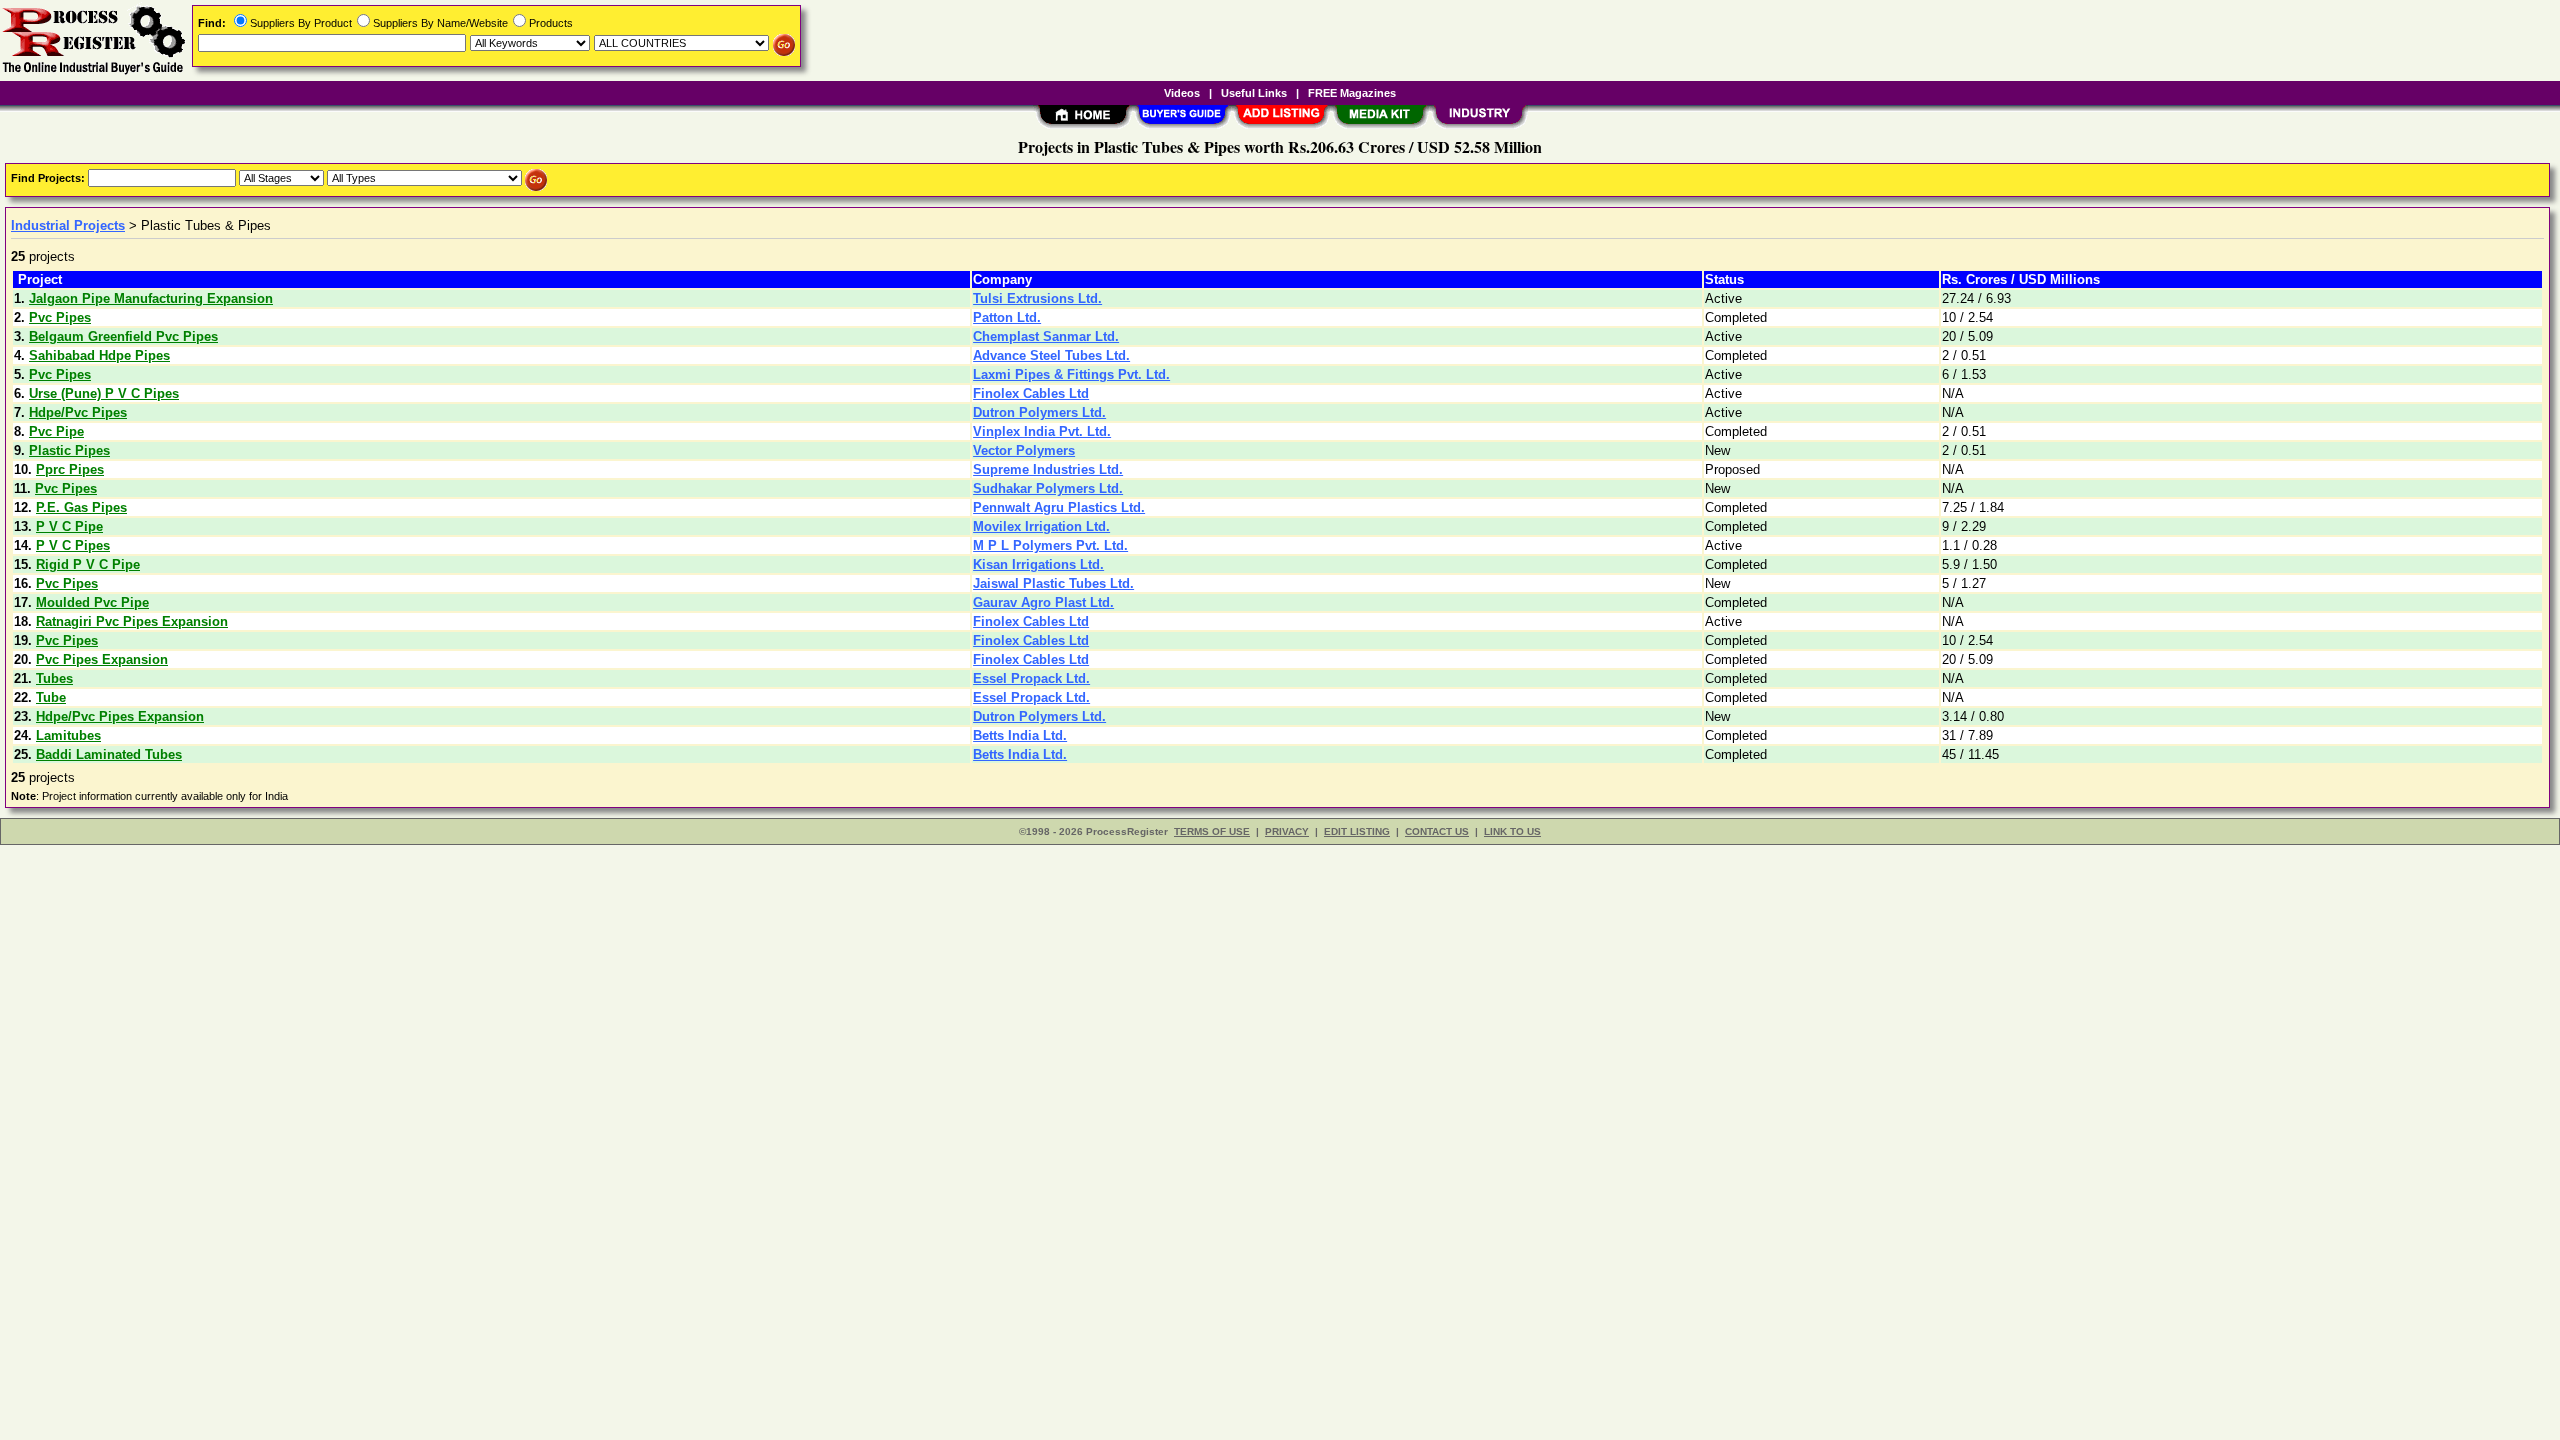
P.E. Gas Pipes (81, 507)
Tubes (54, 678)
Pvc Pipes (60, 317)
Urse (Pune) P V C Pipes (104, 393)
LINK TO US (1512, 831)
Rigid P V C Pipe (88, 564)
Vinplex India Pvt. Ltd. (1042, 431)
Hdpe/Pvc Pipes (78, 412)
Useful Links (1254, 93)
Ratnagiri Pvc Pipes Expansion (132, 621)
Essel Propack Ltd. (1031, 678)
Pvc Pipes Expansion (102, 659)
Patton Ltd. (1007, 317)
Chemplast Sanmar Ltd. (1046, 336)
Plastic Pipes (69, 450)
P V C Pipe (69, 526)
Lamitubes (68, 735)
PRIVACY (1287, 831)
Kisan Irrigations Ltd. (1038, 564)
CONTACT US (1437, 831)
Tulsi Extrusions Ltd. (1037, 298)
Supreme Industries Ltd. (1048, 469)
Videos (1182, 93)
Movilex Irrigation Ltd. (1041, 526)
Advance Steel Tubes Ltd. (1051, 355)
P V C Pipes (73, 545)
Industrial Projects (68, 225)
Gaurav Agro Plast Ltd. (1043, 602)
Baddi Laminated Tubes (109, 754)
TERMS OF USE (1212, 831)
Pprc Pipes (70, 469)
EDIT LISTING (1357, 831)
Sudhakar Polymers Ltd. (1048, 488)
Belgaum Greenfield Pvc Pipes (123, 336)
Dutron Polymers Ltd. (1039, 412)
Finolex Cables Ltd (1031, 393)
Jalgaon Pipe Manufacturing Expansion (151, 298)
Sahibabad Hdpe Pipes (99, 355)
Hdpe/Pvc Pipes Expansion (120, 716)
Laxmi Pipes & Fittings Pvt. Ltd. (1071, 374)
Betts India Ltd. (1020, 735)
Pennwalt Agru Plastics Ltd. (1059, 507)
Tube (51, 697)
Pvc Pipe (56, 431)
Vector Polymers (1024, 450)
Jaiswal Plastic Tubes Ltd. (1053, 583)
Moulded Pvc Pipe (92, 602)
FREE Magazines (1352, 93)
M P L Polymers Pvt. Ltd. (1050, 545)
